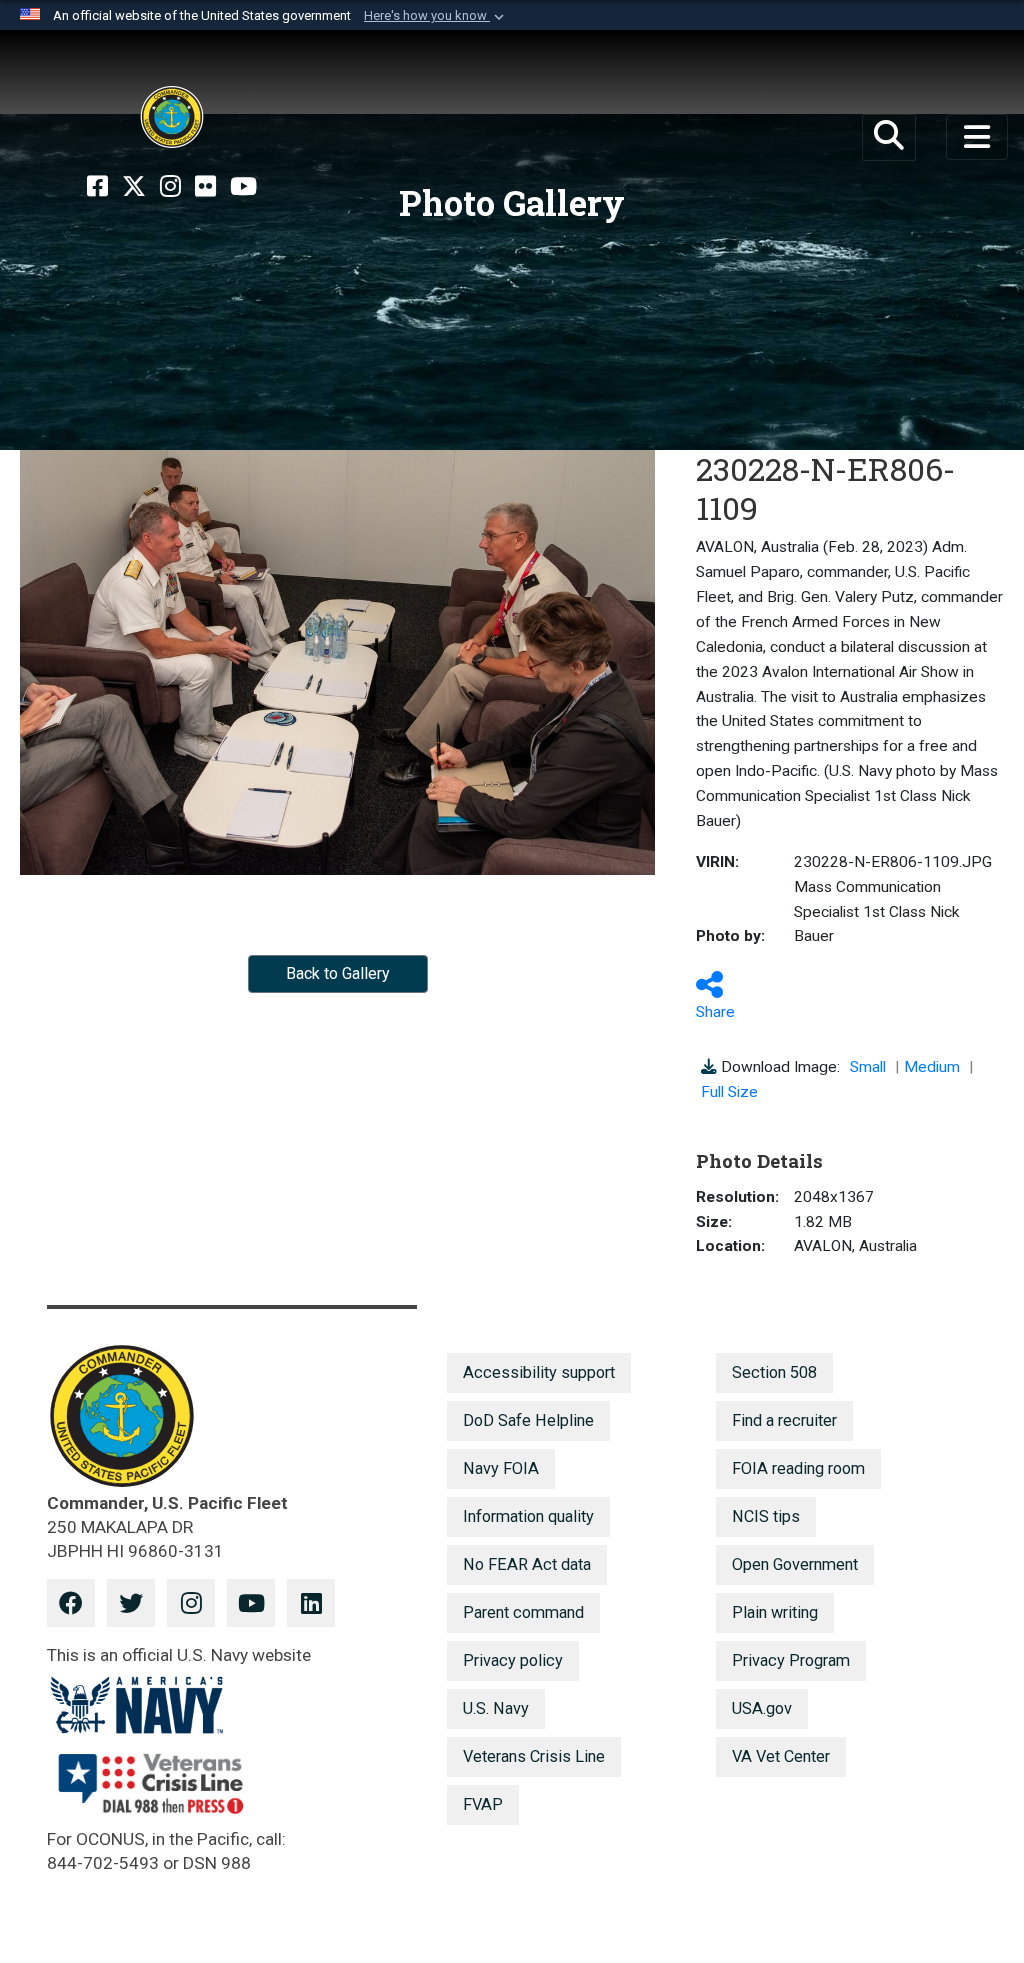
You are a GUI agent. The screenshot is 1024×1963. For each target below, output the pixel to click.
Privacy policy (513, 1660)
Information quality (528, 1516)
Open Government (795, 1564)
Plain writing (775, 1612)
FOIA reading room (798, 1468)
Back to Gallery (338, 973)
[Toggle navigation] (977, 137)
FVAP (483, 1804)
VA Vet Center (781, 1756)
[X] (134, 187)
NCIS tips (766, 1516)
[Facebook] (97, 187)
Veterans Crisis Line (534, 1756)
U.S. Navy (496, 1708)
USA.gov (762, 1708)
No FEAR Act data (527, 1564)
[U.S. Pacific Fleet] (172, 117)
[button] (436, 16)
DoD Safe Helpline (528, 1420)
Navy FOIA (501, 1468)
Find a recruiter (784, 1420)
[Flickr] (205, 187)
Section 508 (774, 1372)
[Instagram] (170, 187)
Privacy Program (791, 1660)
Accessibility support (539, 1372)
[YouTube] (243, 187)
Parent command (523, 1612)
